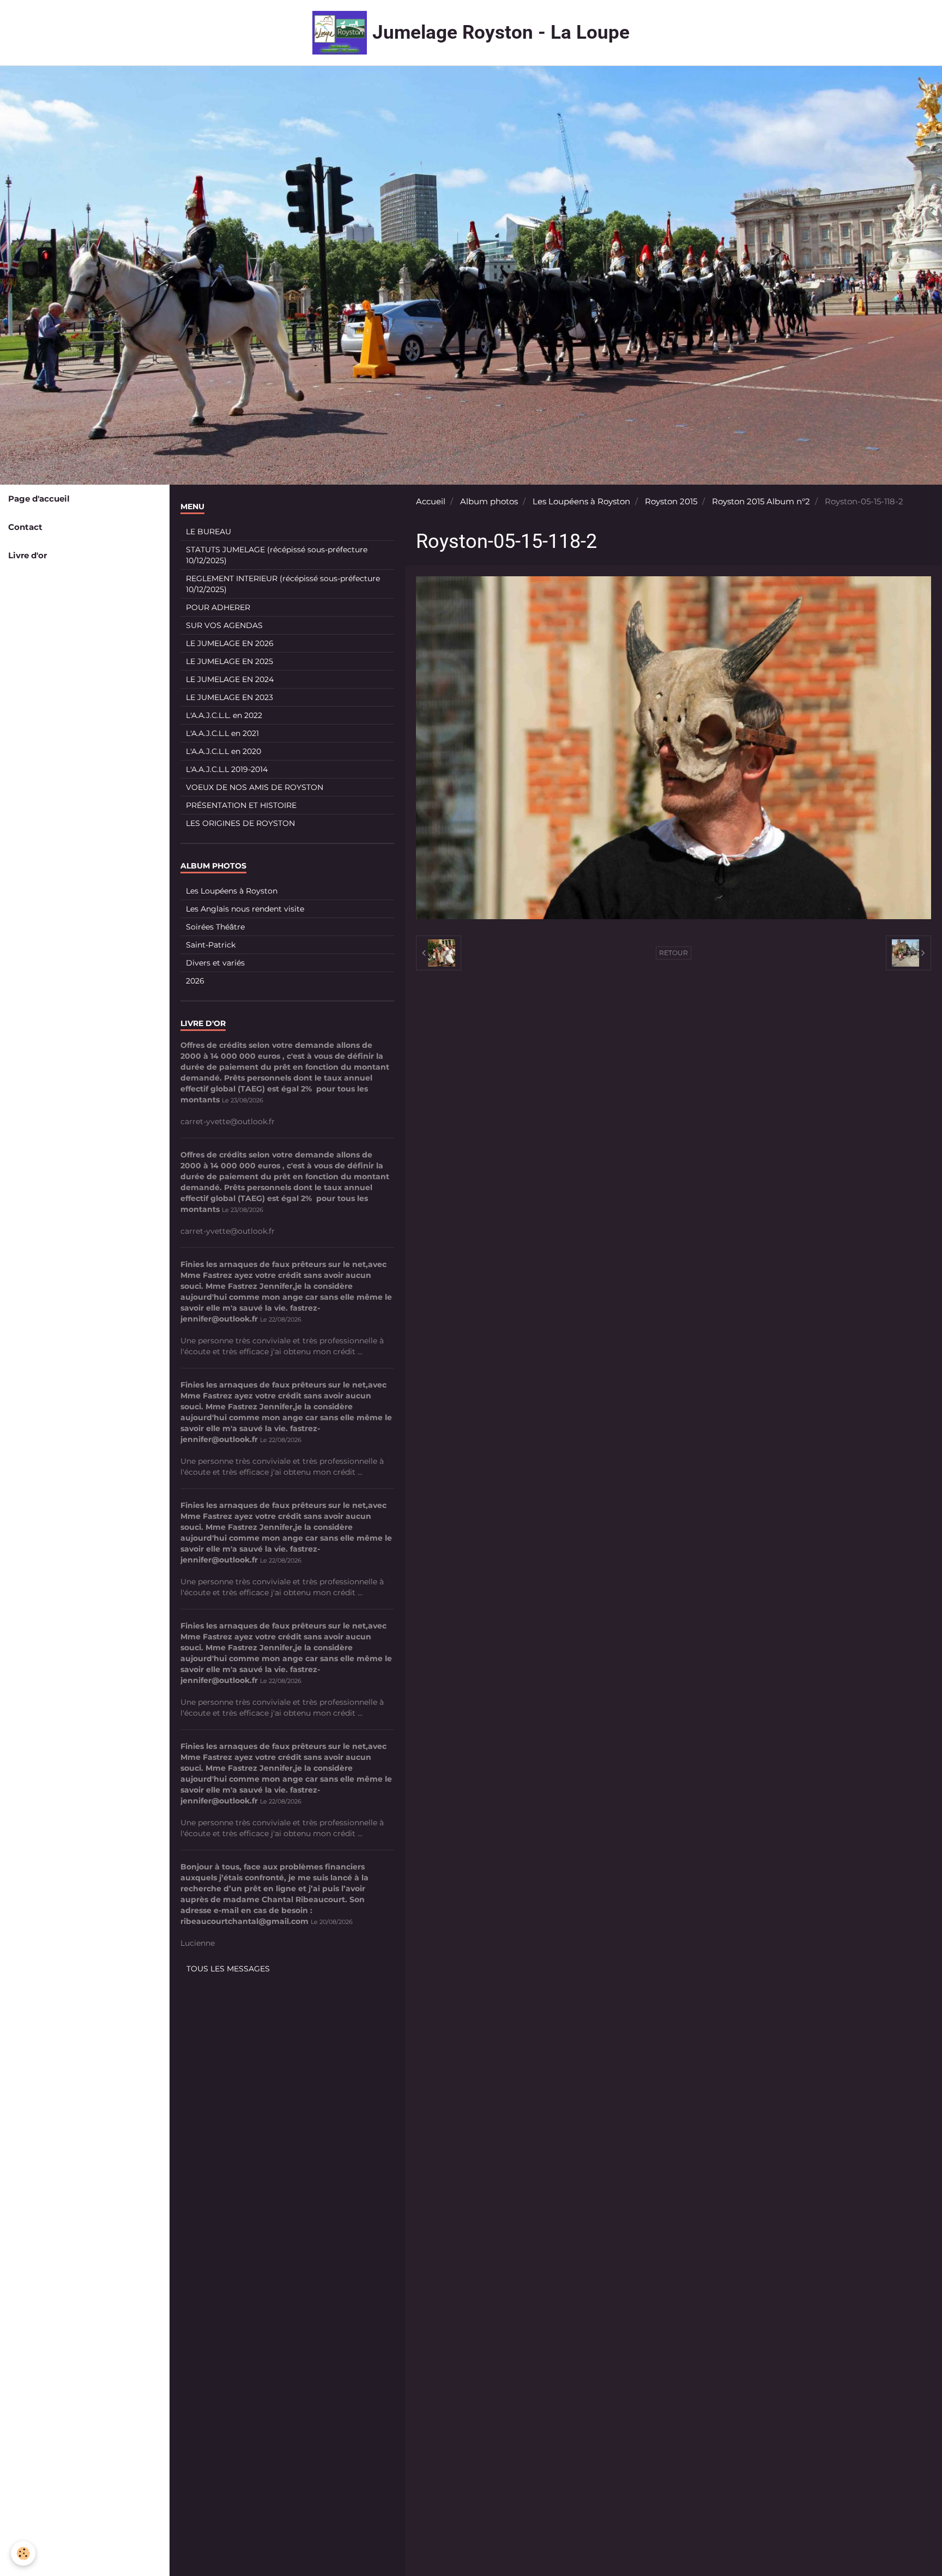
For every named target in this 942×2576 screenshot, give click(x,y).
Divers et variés (215, 963)
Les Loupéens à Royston (581, 501)
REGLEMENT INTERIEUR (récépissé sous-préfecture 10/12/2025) (283, 584)
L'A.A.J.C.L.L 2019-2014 (227, 769)
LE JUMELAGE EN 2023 (230, 697)
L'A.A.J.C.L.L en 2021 (222, 733)
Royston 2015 (671, 501)
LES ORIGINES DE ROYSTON (240, 823)
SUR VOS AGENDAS (224, 625)
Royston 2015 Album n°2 (761, 501)
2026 (195, 981)
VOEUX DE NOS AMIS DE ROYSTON (255, 787)
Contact (25, 527)
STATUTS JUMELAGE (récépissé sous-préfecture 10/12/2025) (277, 555)
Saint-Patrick (211, 945)
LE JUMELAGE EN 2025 (230, 661)
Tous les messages (228, 1969)
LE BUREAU (209, 532)
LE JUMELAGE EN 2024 (230, 679)
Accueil (431, 501)
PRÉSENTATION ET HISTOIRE (241, 805)
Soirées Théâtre (215, 927)
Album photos (489, 501)
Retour (674, 953)
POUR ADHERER (218, 607)
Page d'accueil (39, 499)
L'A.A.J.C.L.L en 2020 (224, 751)
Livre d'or (28, 555)
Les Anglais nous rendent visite (245, 909)
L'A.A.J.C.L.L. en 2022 (224, 715)
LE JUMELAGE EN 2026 (230, 643)
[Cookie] (23, 2553)
